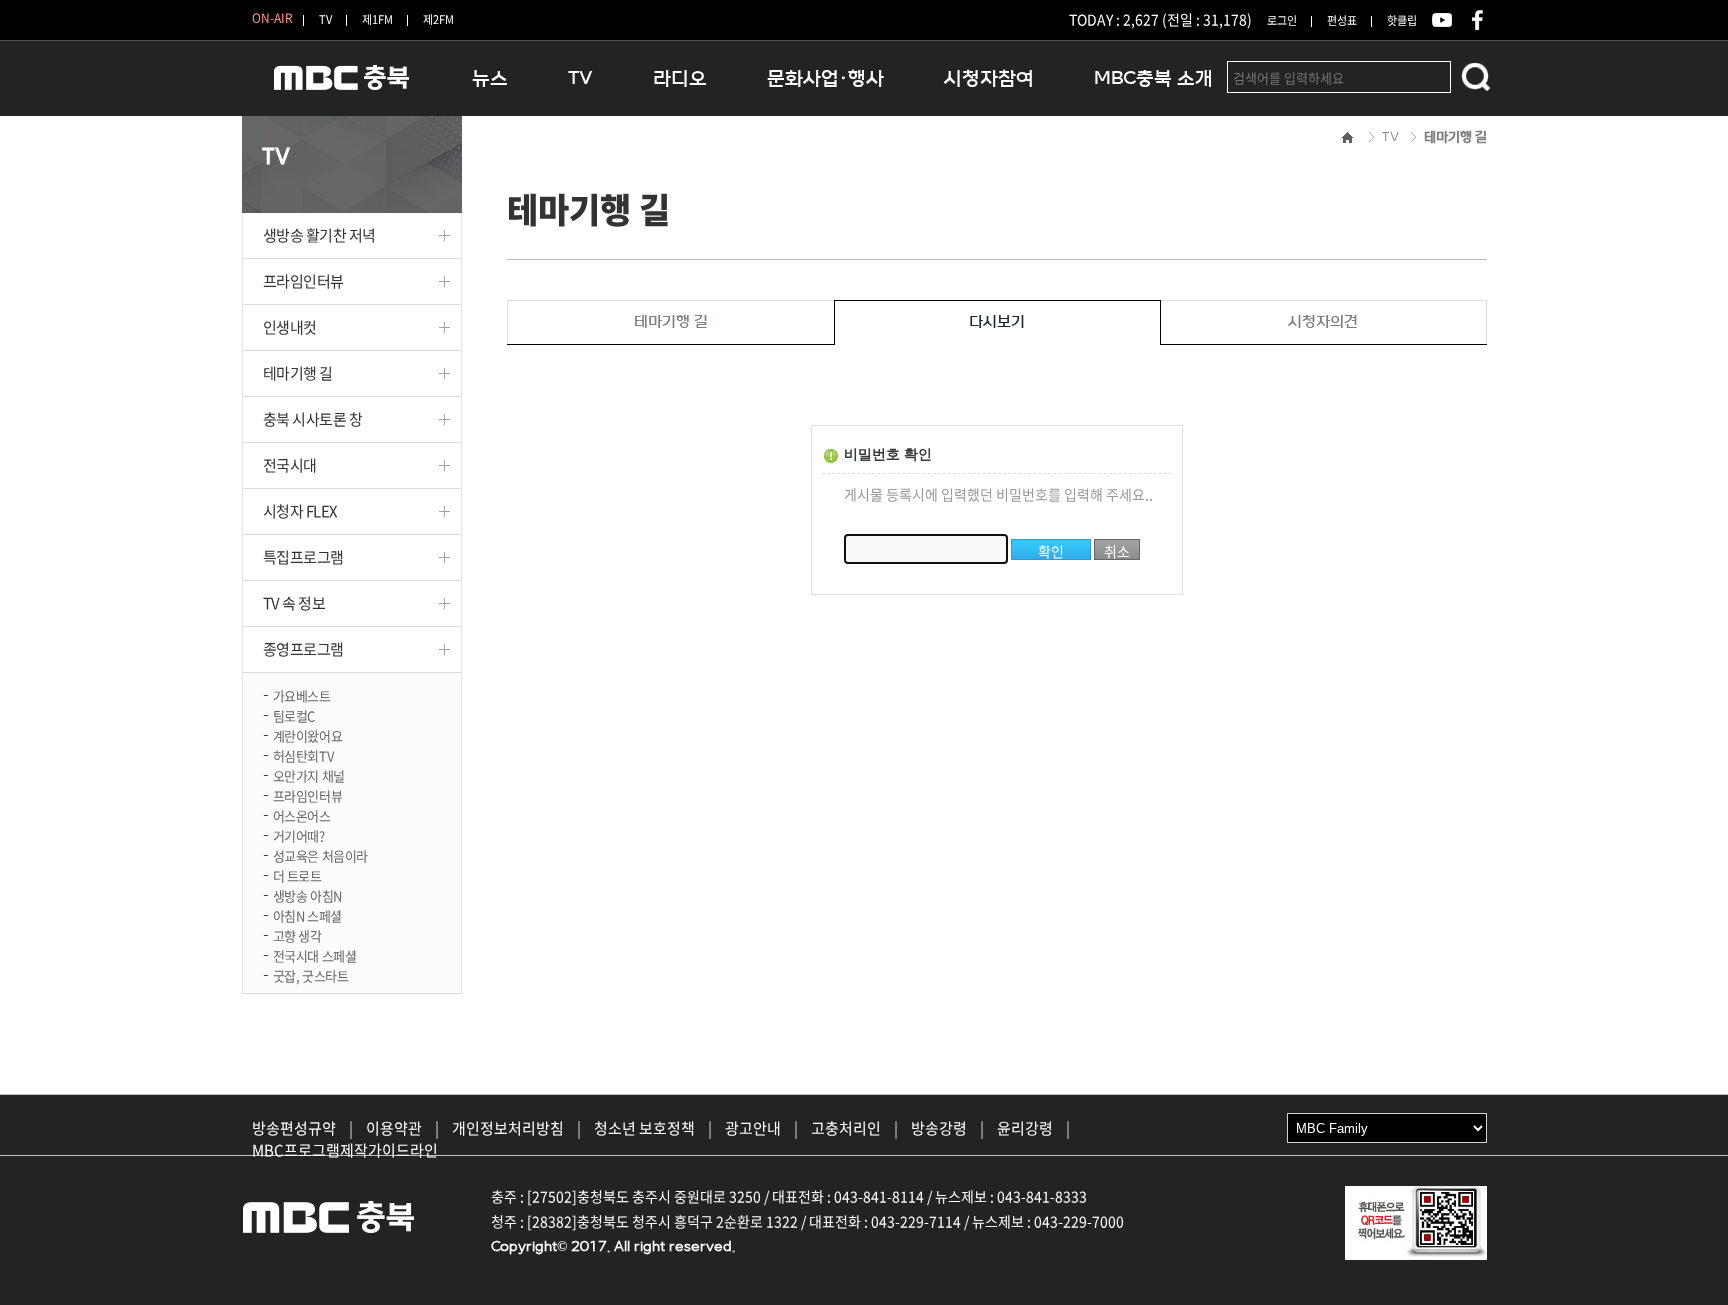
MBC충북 (342, 86)
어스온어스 (302, 814)
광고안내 (753, 1128)
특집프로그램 (303, 557)
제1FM (377, 19)
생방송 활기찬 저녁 (320, 235)
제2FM (438, 19)
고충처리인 (846, 1128)
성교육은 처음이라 (321, 854)
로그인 (1282, 20)
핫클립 (1402, 20)
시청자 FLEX (300, 511)
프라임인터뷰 (303, 281)
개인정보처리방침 (508, 1128)
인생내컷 (290, 327)
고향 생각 (297, 934)
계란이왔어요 (308, 734)
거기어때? (299, 834)
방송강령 (939, 1128)
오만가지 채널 (309, 774)
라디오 (680, 78)
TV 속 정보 (294, 603)
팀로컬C (294, 714)
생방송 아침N (307, 894)
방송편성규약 (294, 1128)
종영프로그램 (303, 649)
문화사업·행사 (825, 78)
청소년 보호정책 (644, 1128)
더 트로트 (297, 874)
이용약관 (394, 1128)
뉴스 (490, 78)
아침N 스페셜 (307, 914)
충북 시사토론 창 (313, 419)
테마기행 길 (298, 373)
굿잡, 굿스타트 (311, 974)
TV (325, 19)
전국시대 (290, 465)
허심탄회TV (303, 754)
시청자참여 (989, 78)
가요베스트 (302, 694)
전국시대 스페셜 (315, 954)
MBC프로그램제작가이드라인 (345, 1150)
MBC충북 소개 (1153, 78)
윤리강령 (1025, 1128)
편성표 (1342, 20)
